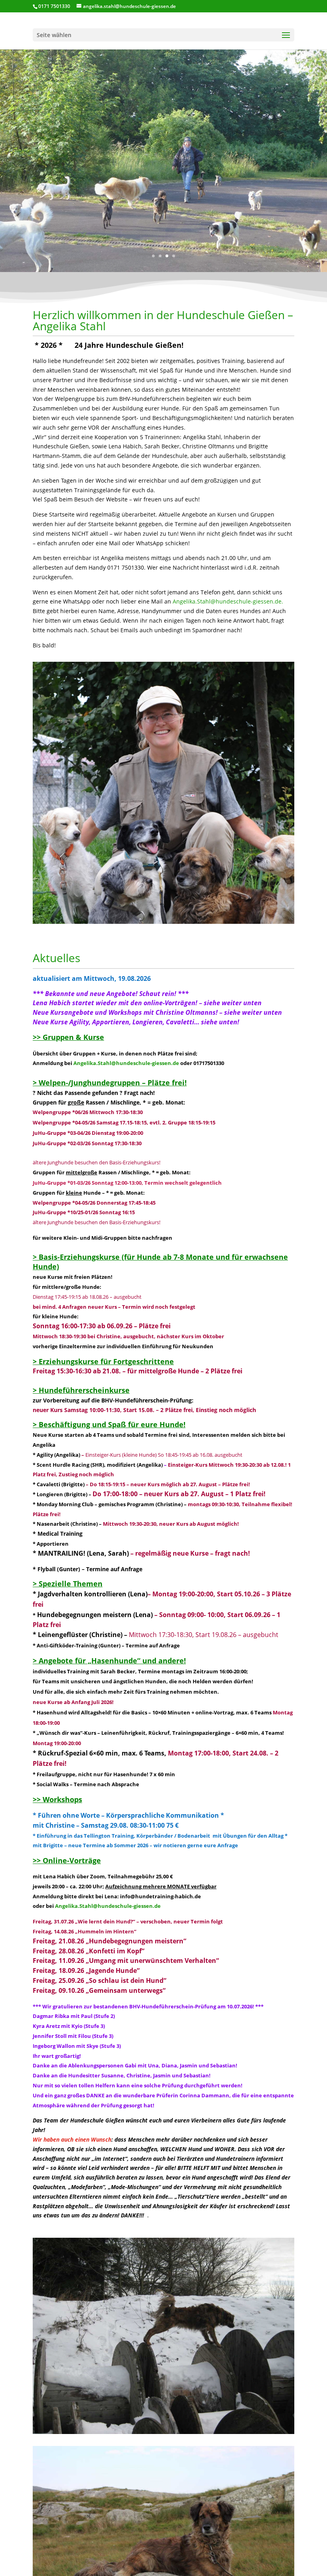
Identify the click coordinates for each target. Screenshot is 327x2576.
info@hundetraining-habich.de (161, 1896)
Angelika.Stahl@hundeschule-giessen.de (127, 1063)
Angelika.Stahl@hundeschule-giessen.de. (228, 601)
